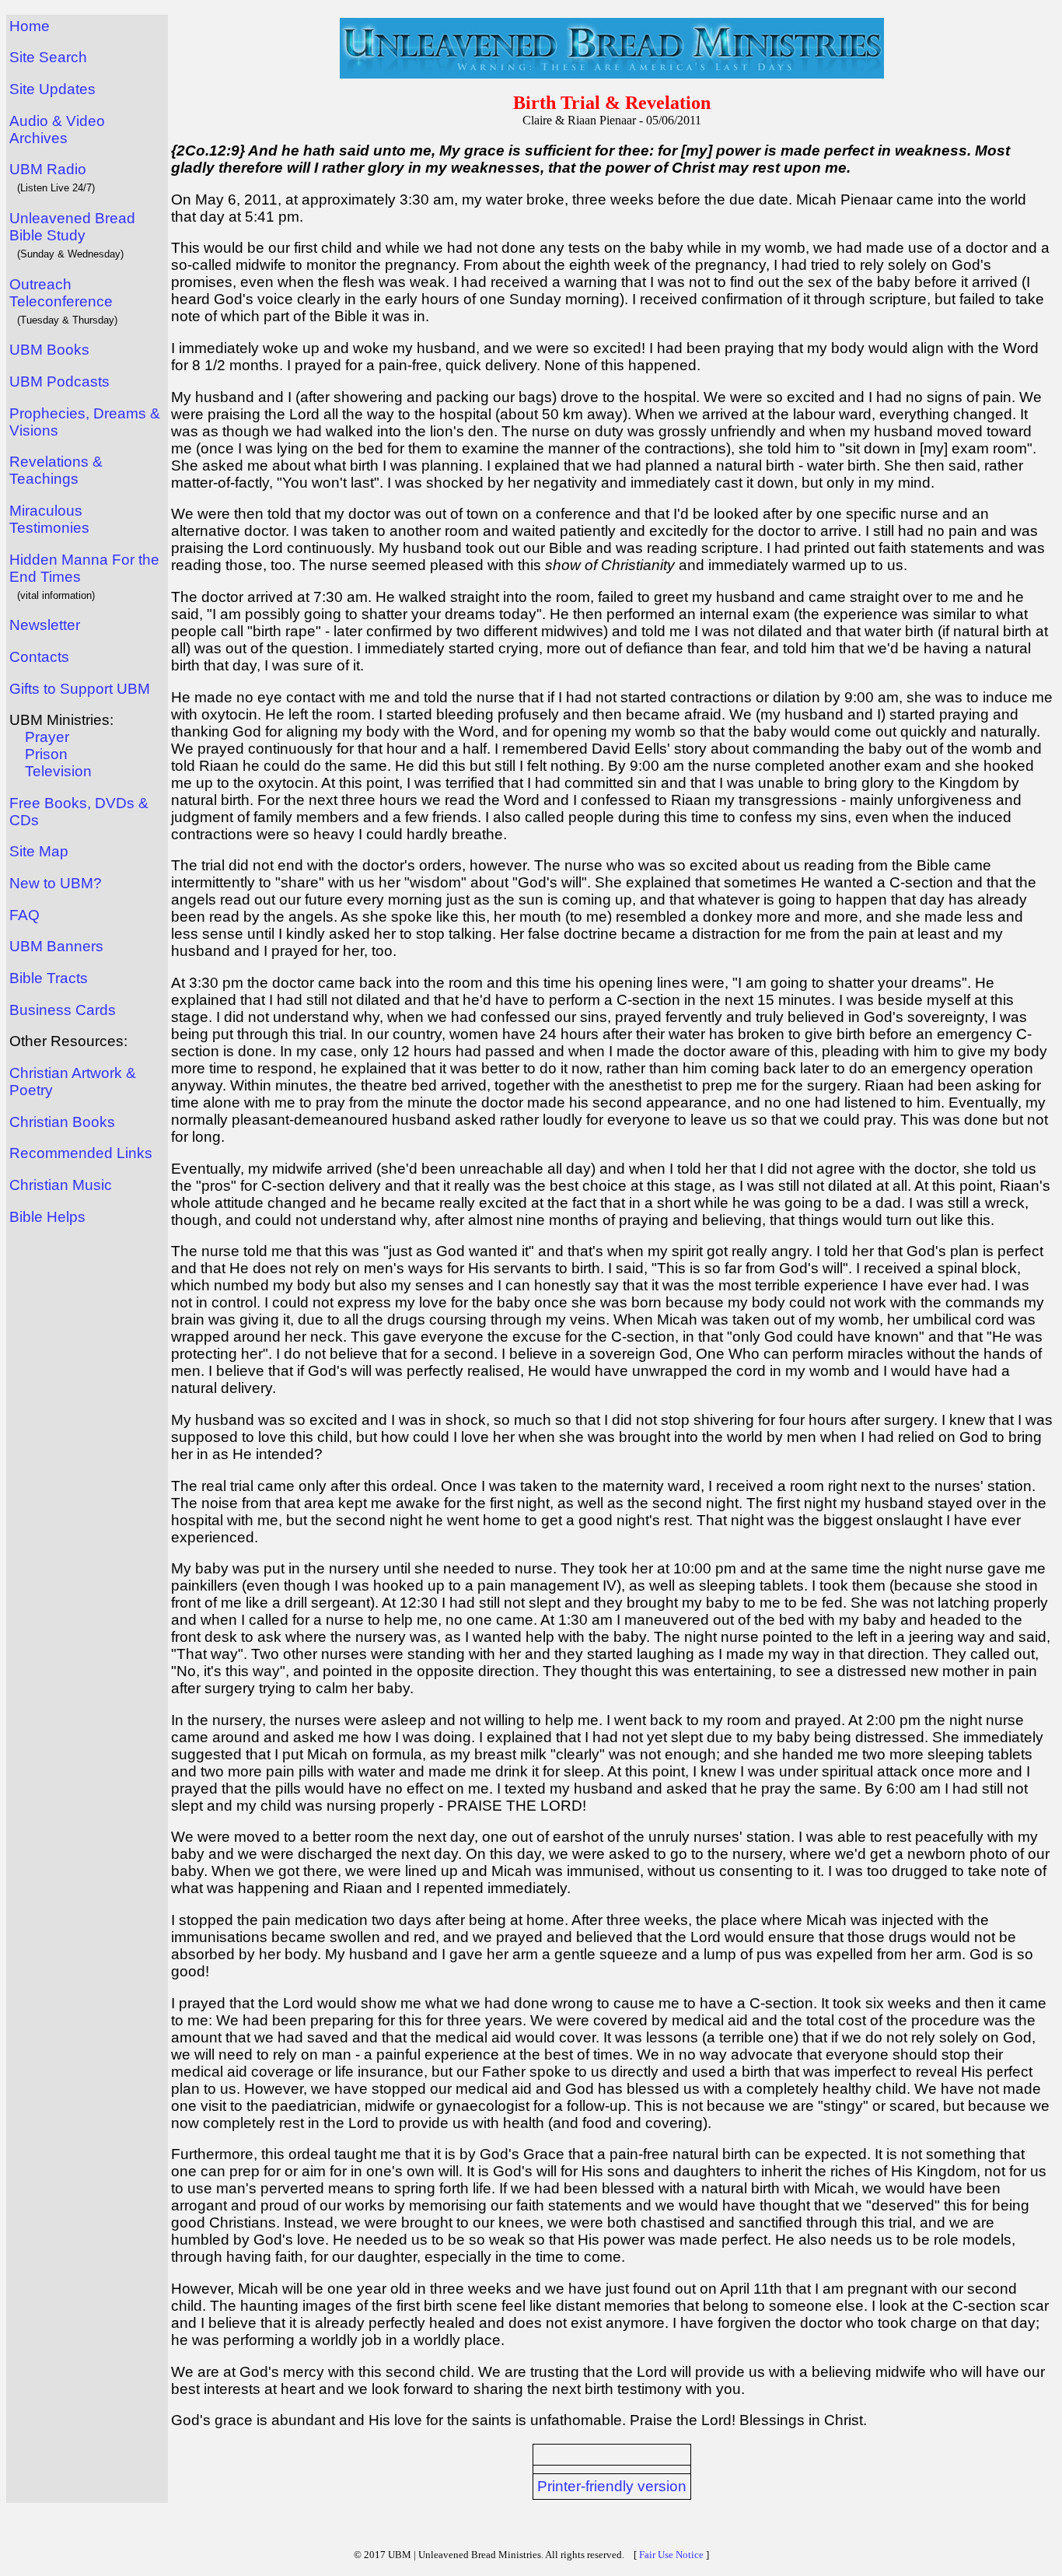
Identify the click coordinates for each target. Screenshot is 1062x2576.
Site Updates (52, 89)
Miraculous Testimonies (49, 519)
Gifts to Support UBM (80, 689)
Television (58, 771)
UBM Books (49, 350)
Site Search (48, 57)
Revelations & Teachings (56, 470)
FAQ (24, 915)
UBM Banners (56, 946)
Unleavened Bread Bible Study (72, 227)
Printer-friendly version (612, 2486)
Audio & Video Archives (57, 129)
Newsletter (45, 625)
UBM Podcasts (59, 381)
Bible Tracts (49, 978)
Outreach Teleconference (61, 293)
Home (30, 26)
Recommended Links (81, 1153)
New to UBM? (56, 883)
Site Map (39, 851)
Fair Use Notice (671, 2555)
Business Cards (63, 1010)
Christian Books (62, 1122)
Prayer (47, 737)
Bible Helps (47, 1217)
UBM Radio (48, 169)
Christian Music (61, 1185)
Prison (46, 754)
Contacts (39, 657)
